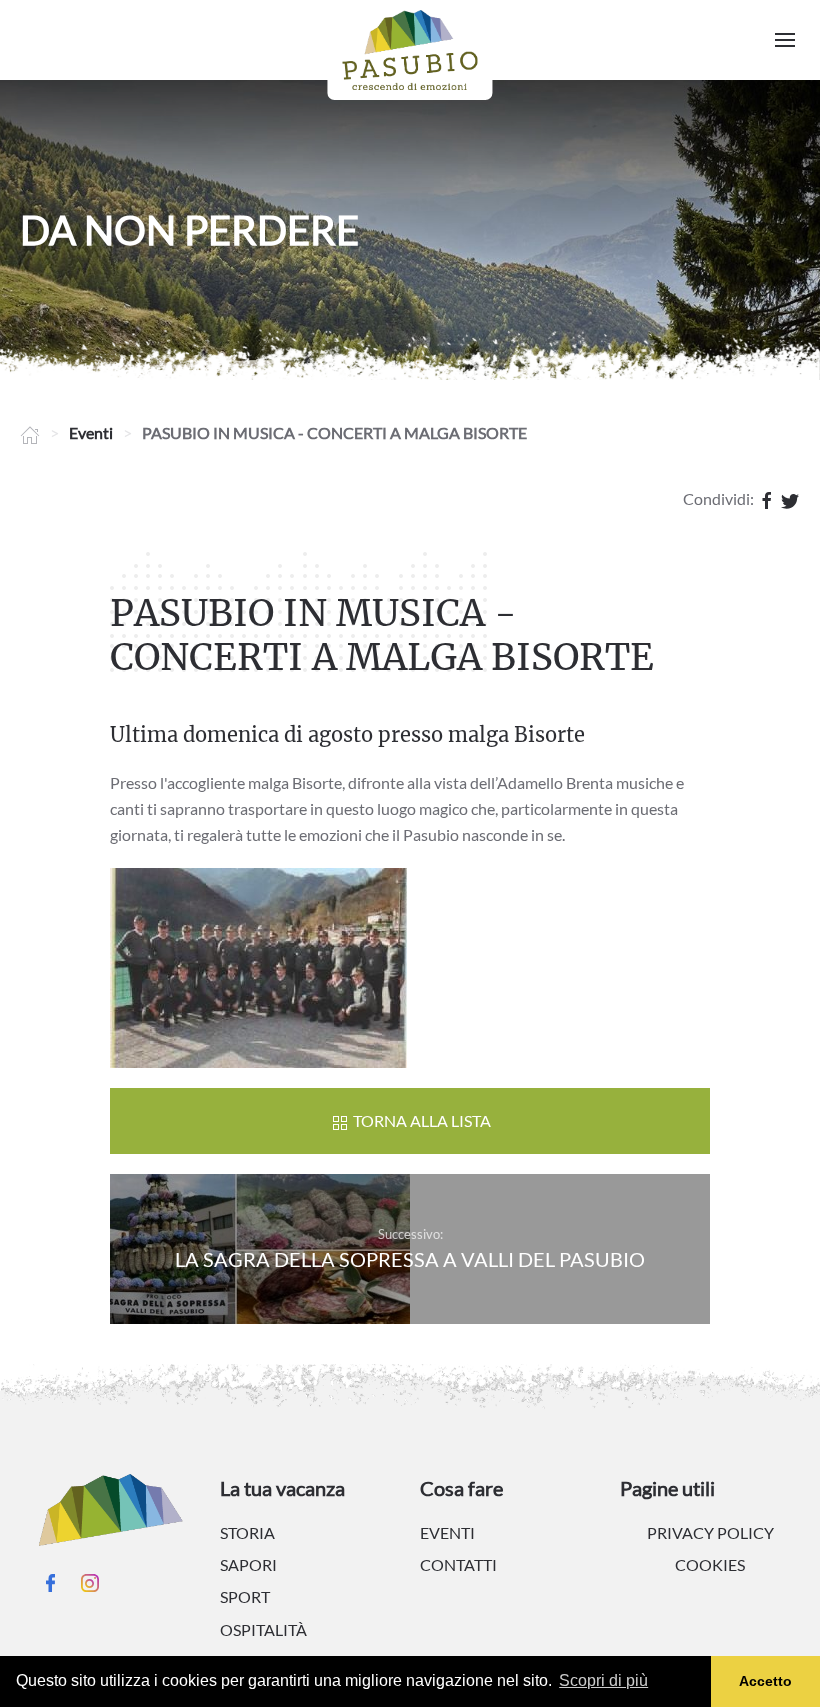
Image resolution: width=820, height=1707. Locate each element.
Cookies (710, 1564)
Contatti (458, 1564)
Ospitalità (263, 1629)
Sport (245, 1596)
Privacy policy (710, 1532)
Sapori (248, 1564)
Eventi (91, 432)
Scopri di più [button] (603, 1680)
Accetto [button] (765, 1681)
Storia (247, 1532)
